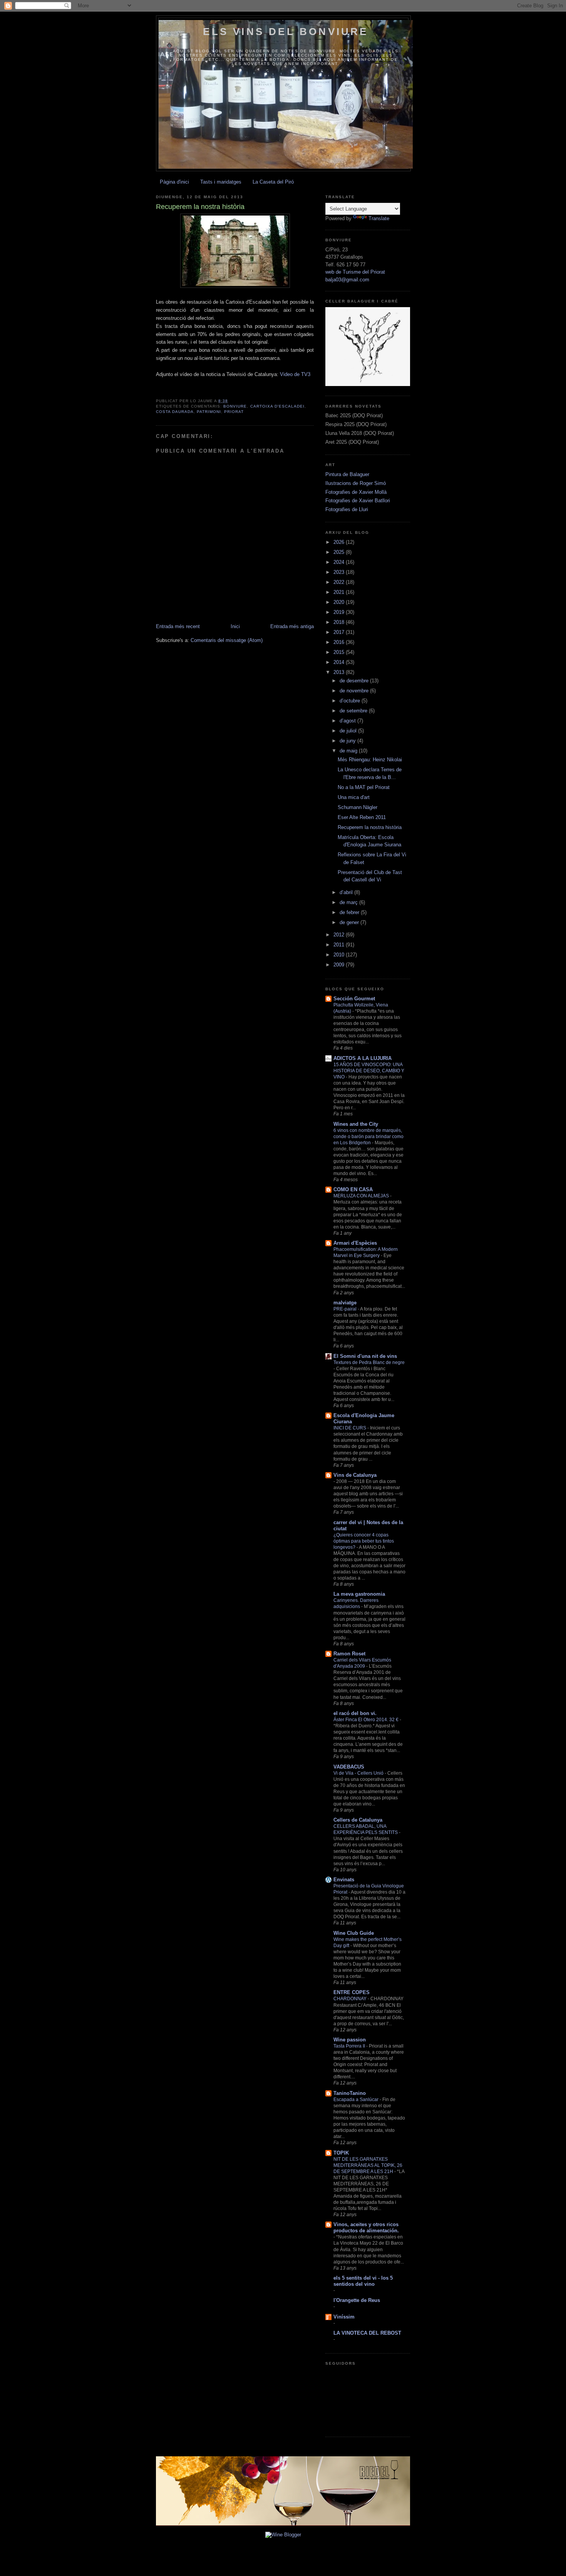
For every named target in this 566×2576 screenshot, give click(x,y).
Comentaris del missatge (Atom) (227, 640)
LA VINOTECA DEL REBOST (367, 2333)
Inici (235, 626)
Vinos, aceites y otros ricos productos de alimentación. (366, 2227)
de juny (348, 741)
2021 (340, 592)
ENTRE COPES (352, 1992)
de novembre (355, 691)
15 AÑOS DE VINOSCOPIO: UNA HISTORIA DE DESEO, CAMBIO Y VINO (369, 1071)
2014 (340, 662)
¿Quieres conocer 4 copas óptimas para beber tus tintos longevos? (364, 1541)
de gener (350, 922)
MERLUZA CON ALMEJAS (362, 1196)
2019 (340, 612)
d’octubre (351, 701)
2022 (340, 582)
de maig (349, 751)
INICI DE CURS (350, 1428)
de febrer (350, 912)
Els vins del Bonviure (286, 32)
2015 (340, 652)
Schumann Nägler (358, 807)
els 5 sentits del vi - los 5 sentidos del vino (363, 2281)
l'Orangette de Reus (357, 2300)
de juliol (349, 731)
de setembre (354, 711)
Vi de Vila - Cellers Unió (359, 1773)
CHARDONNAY (351, 1999)
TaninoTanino (350, 2093)
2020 (340, 602)
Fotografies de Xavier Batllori (358, 501)
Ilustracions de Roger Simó (356, 483)
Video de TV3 (295, 374)
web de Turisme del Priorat (355, 272)
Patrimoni (209, 412)
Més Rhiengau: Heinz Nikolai (370, 760)
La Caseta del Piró (273, 182)
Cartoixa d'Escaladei (277, 406)
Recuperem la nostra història (370, 827)
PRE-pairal (346, 1309)
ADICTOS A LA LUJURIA (363, 1058)
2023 (340, 572)
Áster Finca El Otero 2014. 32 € (367, 1720)
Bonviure (235, 406)
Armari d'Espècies (355, 1243)
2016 (340, 642)
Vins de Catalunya (355, 1475)
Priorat (234, 412)
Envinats (344, 1880)
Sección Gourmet (354, 999)
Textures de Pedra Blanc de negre (369, 1362)
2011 (340, 945)
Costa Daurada (175, 412)
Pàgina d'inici (174, 182)
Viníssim (344, 2317)
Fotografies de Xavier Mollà (356, 492)
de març (349, 902)
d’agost (348, 721)
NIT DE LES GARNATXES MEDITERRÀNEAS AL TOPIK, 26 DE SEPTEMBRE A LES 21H (368, 2165)
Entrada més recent (178, 626)
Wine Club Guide (354, 1933)
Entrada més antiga (292, 626)
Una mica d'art (354, 797)
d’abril (347, 892)
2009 (340, 965)
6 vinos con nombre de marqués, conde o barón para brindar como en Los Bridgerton (368, 1137)
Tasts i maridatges (221, 182)
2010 (340, 955)
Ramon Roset (349, 1654)
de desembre (355, 681)
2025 (340, 552)
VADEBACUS (349, 1767)
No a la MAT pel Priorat (364, 787)
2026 (340, 542)
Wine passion (350, 2040)
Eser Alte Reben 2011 (362, 817)
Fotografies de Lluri (347, 509)
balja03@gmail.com (347, 280)
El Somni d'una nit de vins (365, 1356)
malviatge (345, 1303)
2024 (340, 562)
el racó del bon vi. (355, 1713)
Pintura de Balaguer (347, 474)
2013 (340, 672)
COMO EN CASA (353, 1189)
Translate (379, 218)
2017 (340, 632)
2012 (340, 935)
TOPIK (341, 2153)
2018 (340, 622)
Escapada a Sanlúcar (357, 2100)
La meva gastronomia (359, 1594)
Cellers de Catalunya (358, 1820)
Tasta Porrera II (350, 2046)
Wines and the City (356, 1124)
